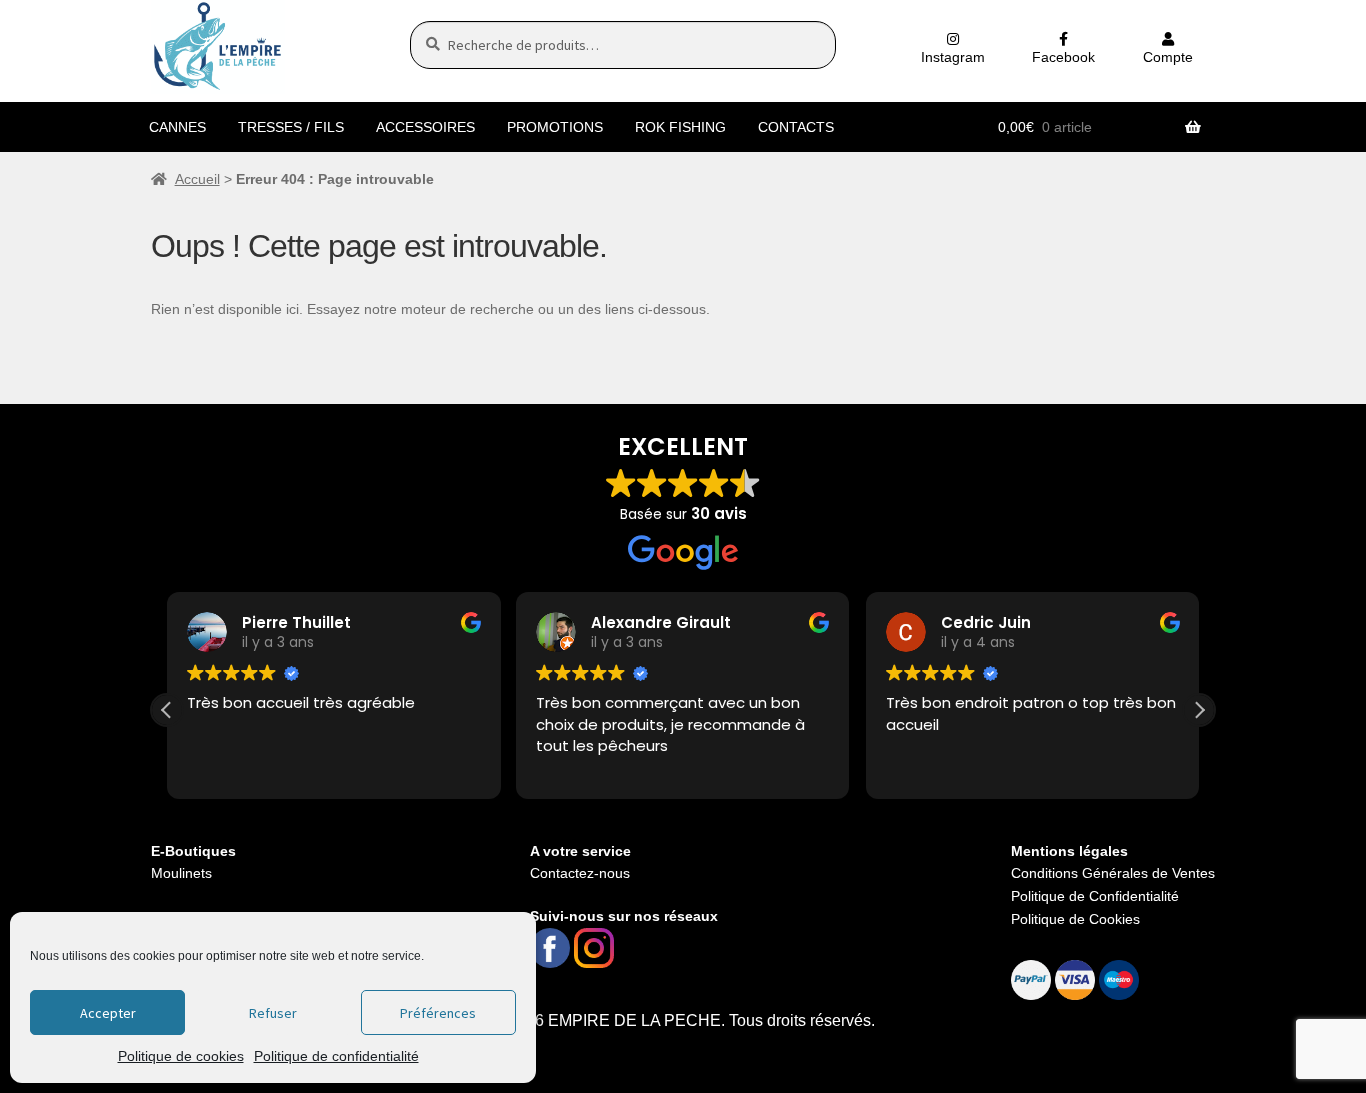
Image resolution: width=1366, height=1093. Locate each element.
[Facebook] (550, 948)
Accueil (197, 179)
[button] (1199, 710)
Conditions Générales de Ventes (1113, 873)
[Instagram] (594, 948)
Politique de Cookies (1075, 919)
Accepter (108, 1013)
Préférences (438, 1013)
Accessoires (425, 127)
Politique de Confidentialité (1095, 896)
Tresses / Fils (291, 127)
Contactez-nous (580, 873)
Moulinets (181, 873)
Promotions (555, 127)
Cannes (177, 127)
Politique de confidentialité (336, 1056)
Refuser (273, 1013)
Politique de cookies (181, 1056)
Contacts (796, 127)
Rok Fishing (680, 127)
